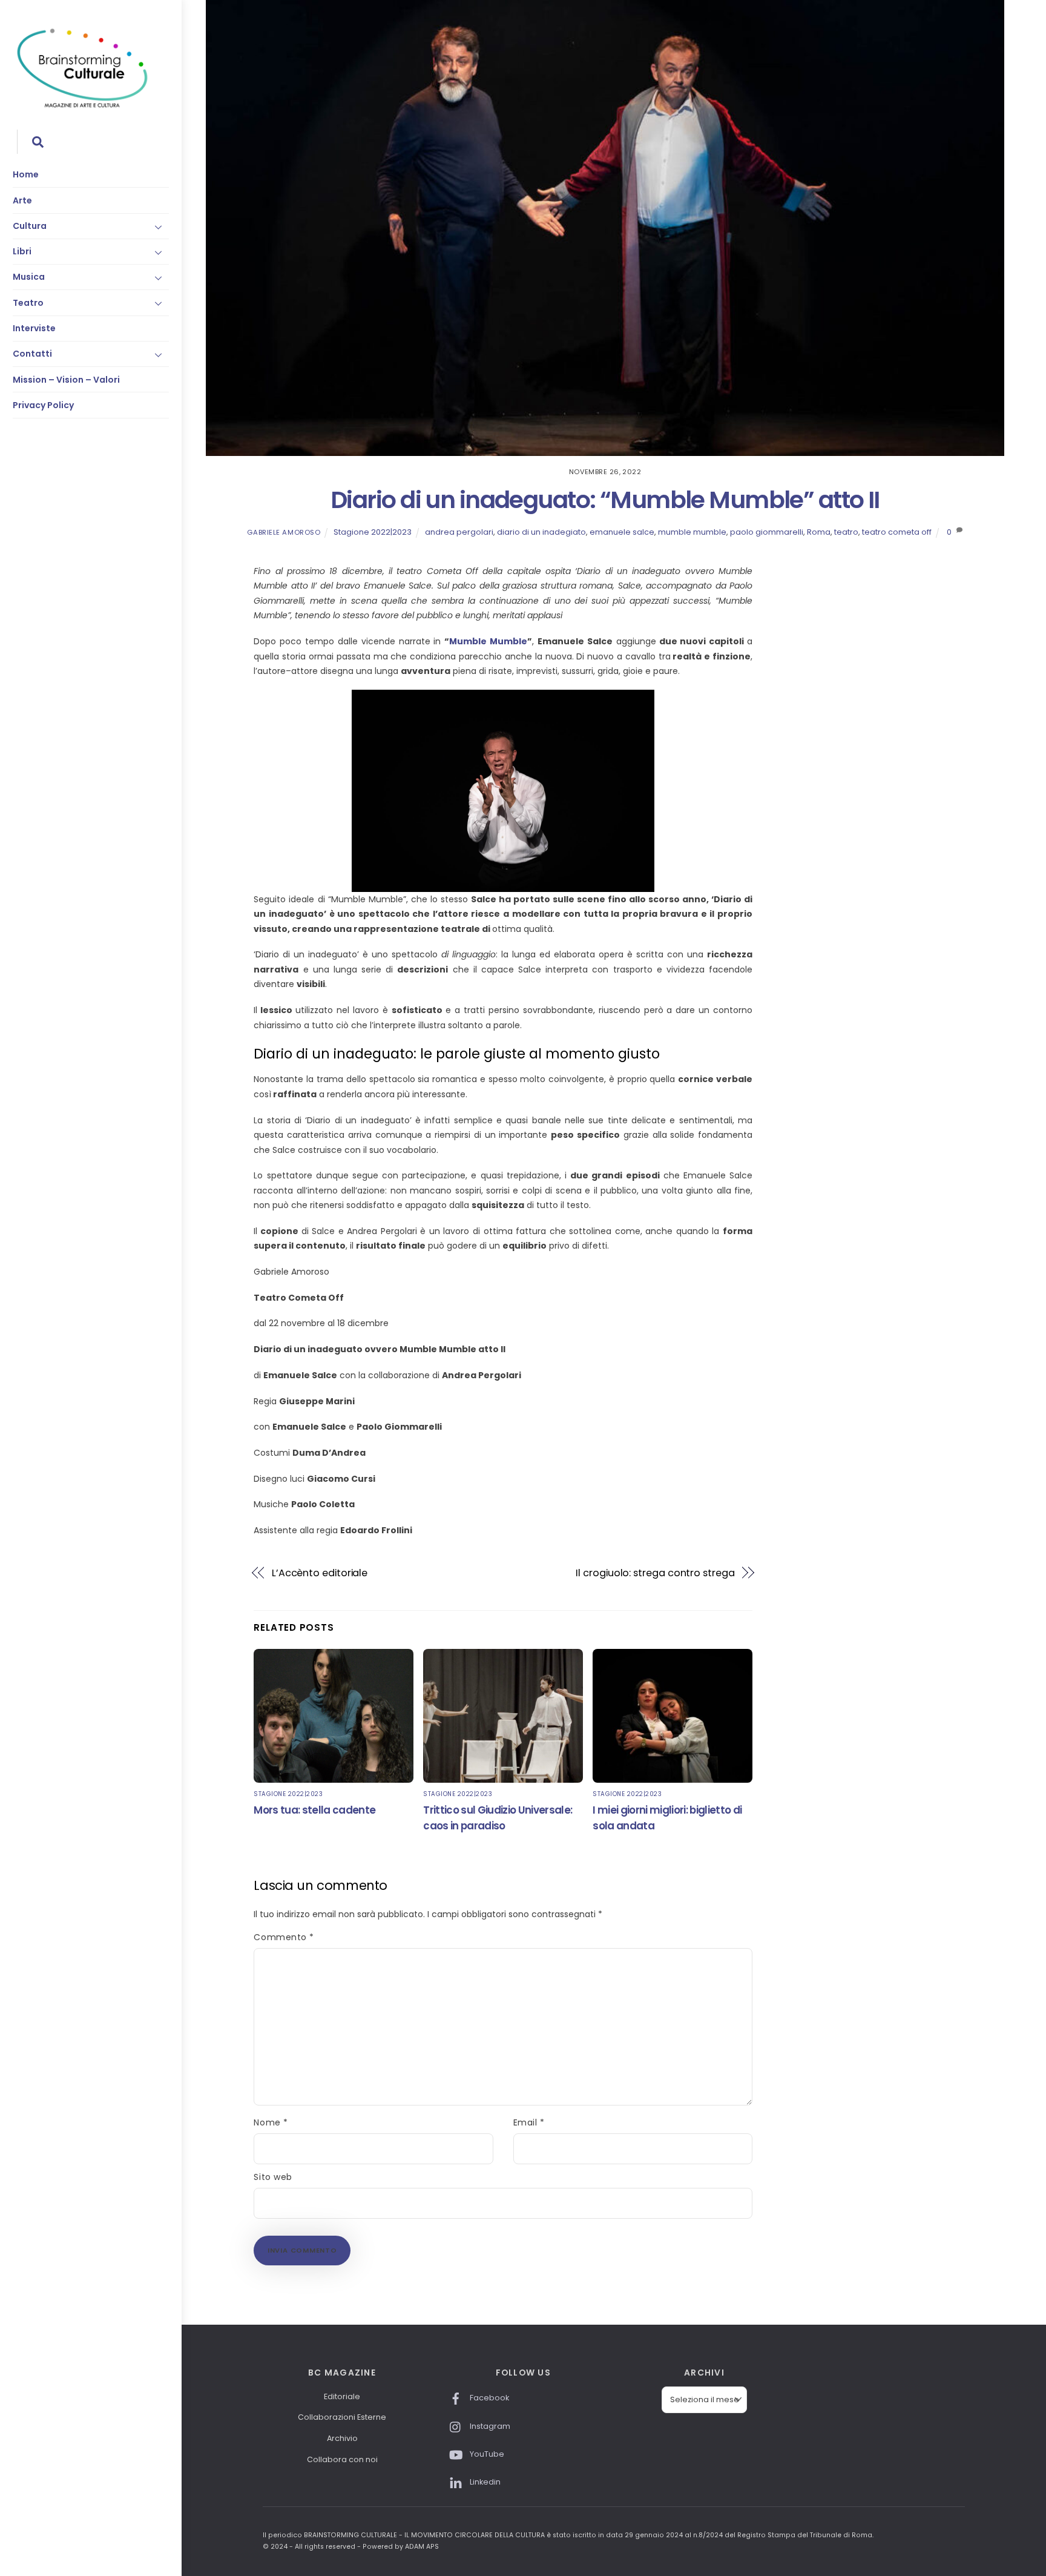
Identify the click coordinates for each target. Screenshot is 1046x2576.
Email (529, 2122)
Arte (22, 200)
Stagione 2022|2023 (373, 532)
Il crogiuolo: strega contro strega (655, 1573)
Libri (22, 251)
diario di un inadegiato (541, 532)
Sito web (273, 2177)
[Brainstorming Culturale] (82, 106)
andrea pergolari (459, 532)
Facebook (488, 2398)
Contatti (32, 354)
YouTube (486, 2454)
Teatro (28, 303)
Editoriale (342, 2396)
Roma (819, 532)
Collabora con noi (342, 2459)
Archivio (342, 2438)
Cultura (30, 226)
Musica (29, 277)
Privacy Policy (43, 405)
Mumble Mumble (488, 641)
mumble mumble (692, 532)
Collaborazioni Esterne (342, 2417)
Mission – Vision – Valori (66, 380)
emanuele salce (622, 532)
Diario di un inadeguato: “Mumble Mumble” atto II (605, 500)
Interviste (34, 328)
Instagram (489, 2426)
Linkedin (484, 2482)
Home (26, 174)
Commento (284, 1937)
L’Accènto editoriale (320, 1573)
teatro (846, 532)
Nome (271, 2122)
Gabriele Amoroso (284, 532)
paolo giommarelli (767, 532)
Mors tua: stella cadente (314, 1810)
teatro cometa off (897, 532)
